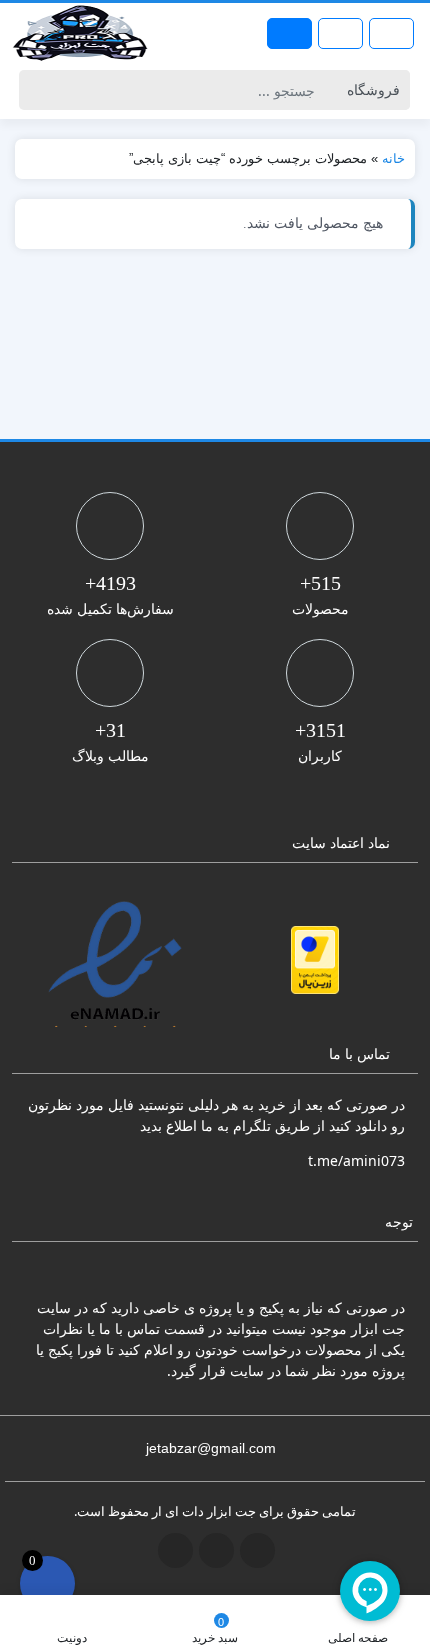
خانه (393, 158)
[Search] (37, 90)
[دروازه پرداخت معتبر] (315, 960)
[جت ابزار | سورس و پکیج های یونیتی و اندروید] (80, 33)
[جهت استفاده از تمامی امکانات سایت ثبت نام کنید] (289, 33)
